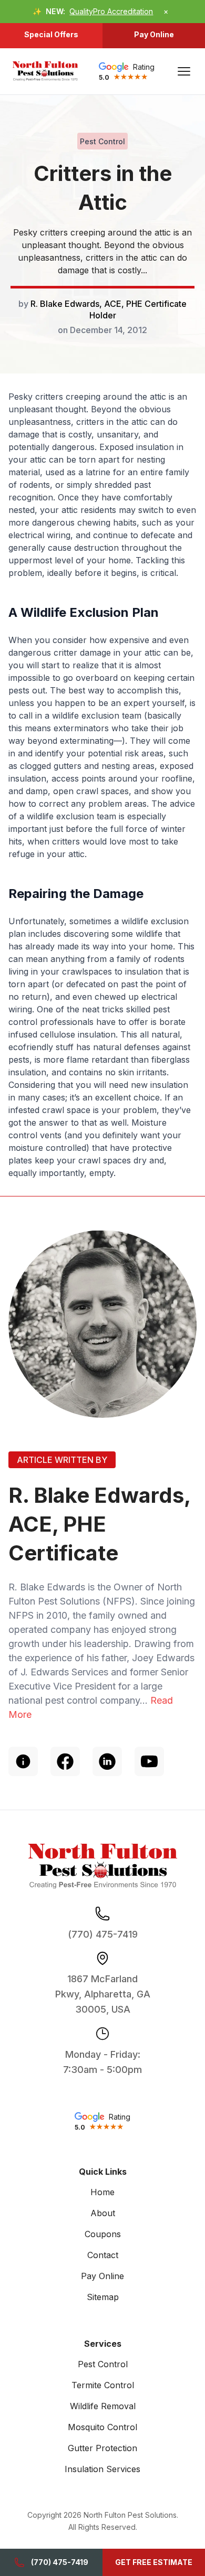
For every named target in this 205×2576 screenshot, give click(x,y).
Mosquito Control (102, 2427)
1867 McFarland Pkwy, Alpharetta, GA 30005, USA (103, 1994)
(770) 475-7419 (60, 2562)
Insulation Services (102, 2469)
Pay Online (154, 34)
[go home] (45, 71)
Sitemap (103, 2297)
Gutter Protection (102, 2448)
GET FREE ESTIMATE (154, 2562)
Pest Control (103, 2364)
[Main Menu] (184, 71)
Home (102, 2192)
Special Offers (51, 34)
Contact (103, 2255)
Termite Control (103, 2385)
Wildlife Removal (103, 2406)
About (103, 2213)
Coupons (103, 2234)
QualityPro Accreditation (111, 11)
